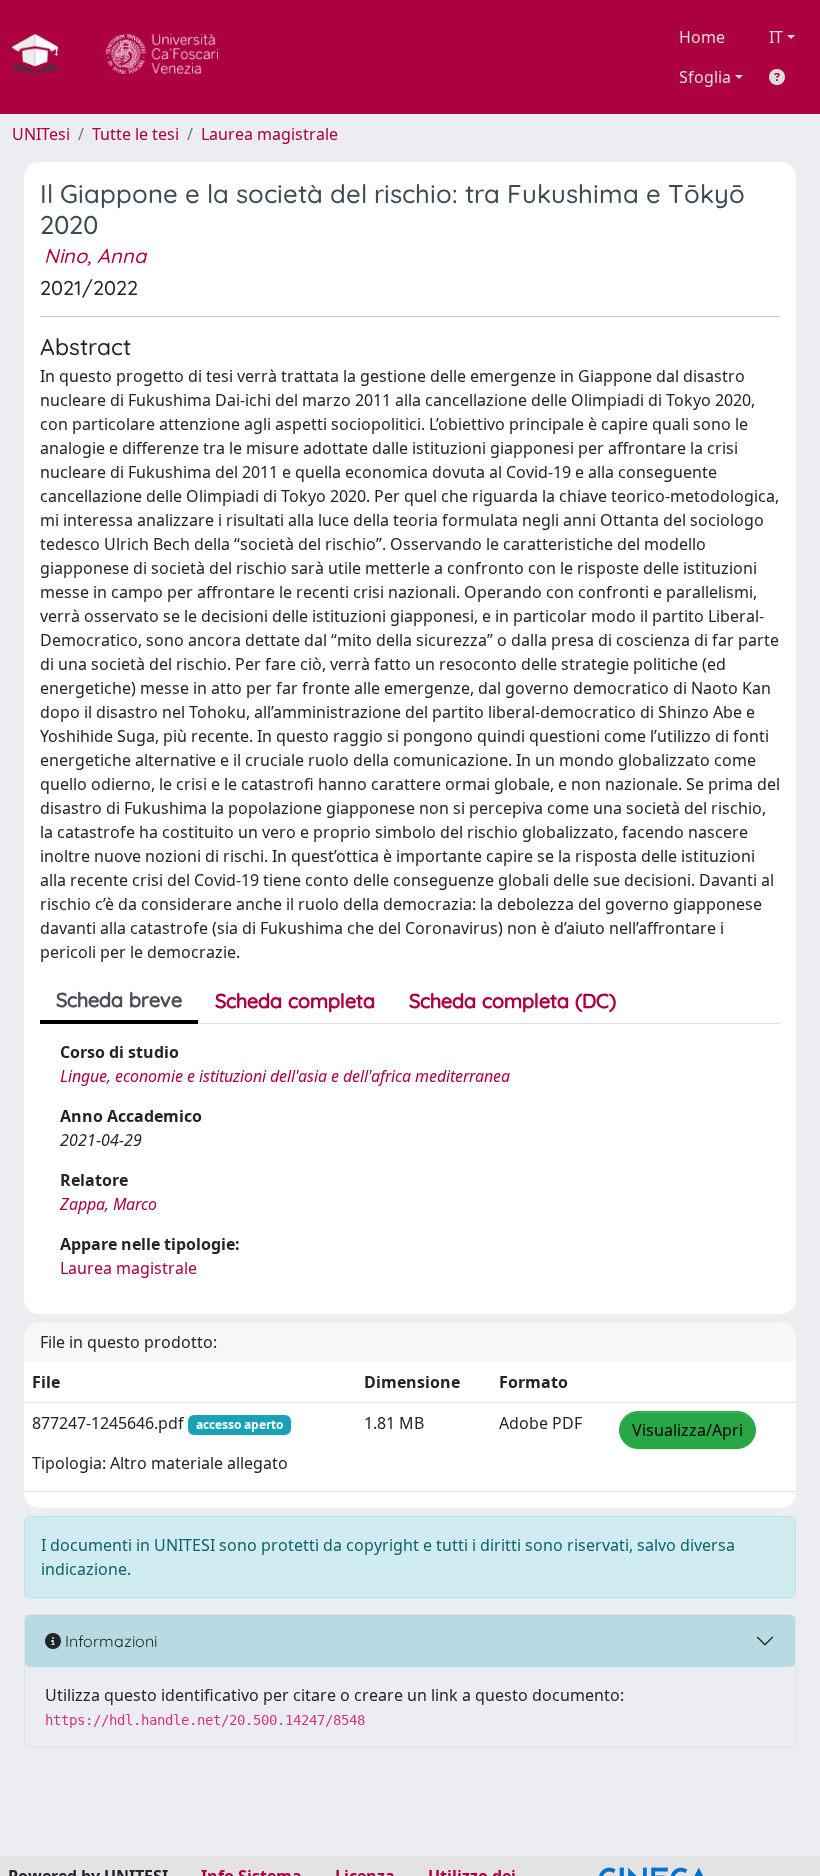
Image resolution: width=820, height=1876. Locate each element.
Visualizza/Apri (687, 1430)
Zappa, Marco (108, 1204)
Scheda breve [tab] (119, 999)
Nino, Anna (95, 255)
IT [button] (776, 37)
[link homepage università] (162, 57)
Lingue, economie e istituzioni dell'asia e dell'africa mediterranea (285, 1076)
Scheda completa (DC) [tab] (512, 1000)
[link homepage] (43, 57)
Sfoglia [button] (705, 77)
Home (702, 37)
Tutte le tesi (135, 134)
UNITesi (41, 134)
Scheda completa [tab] (295, 1000)
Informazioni (109, 1641)
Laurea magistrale (269, 134)
